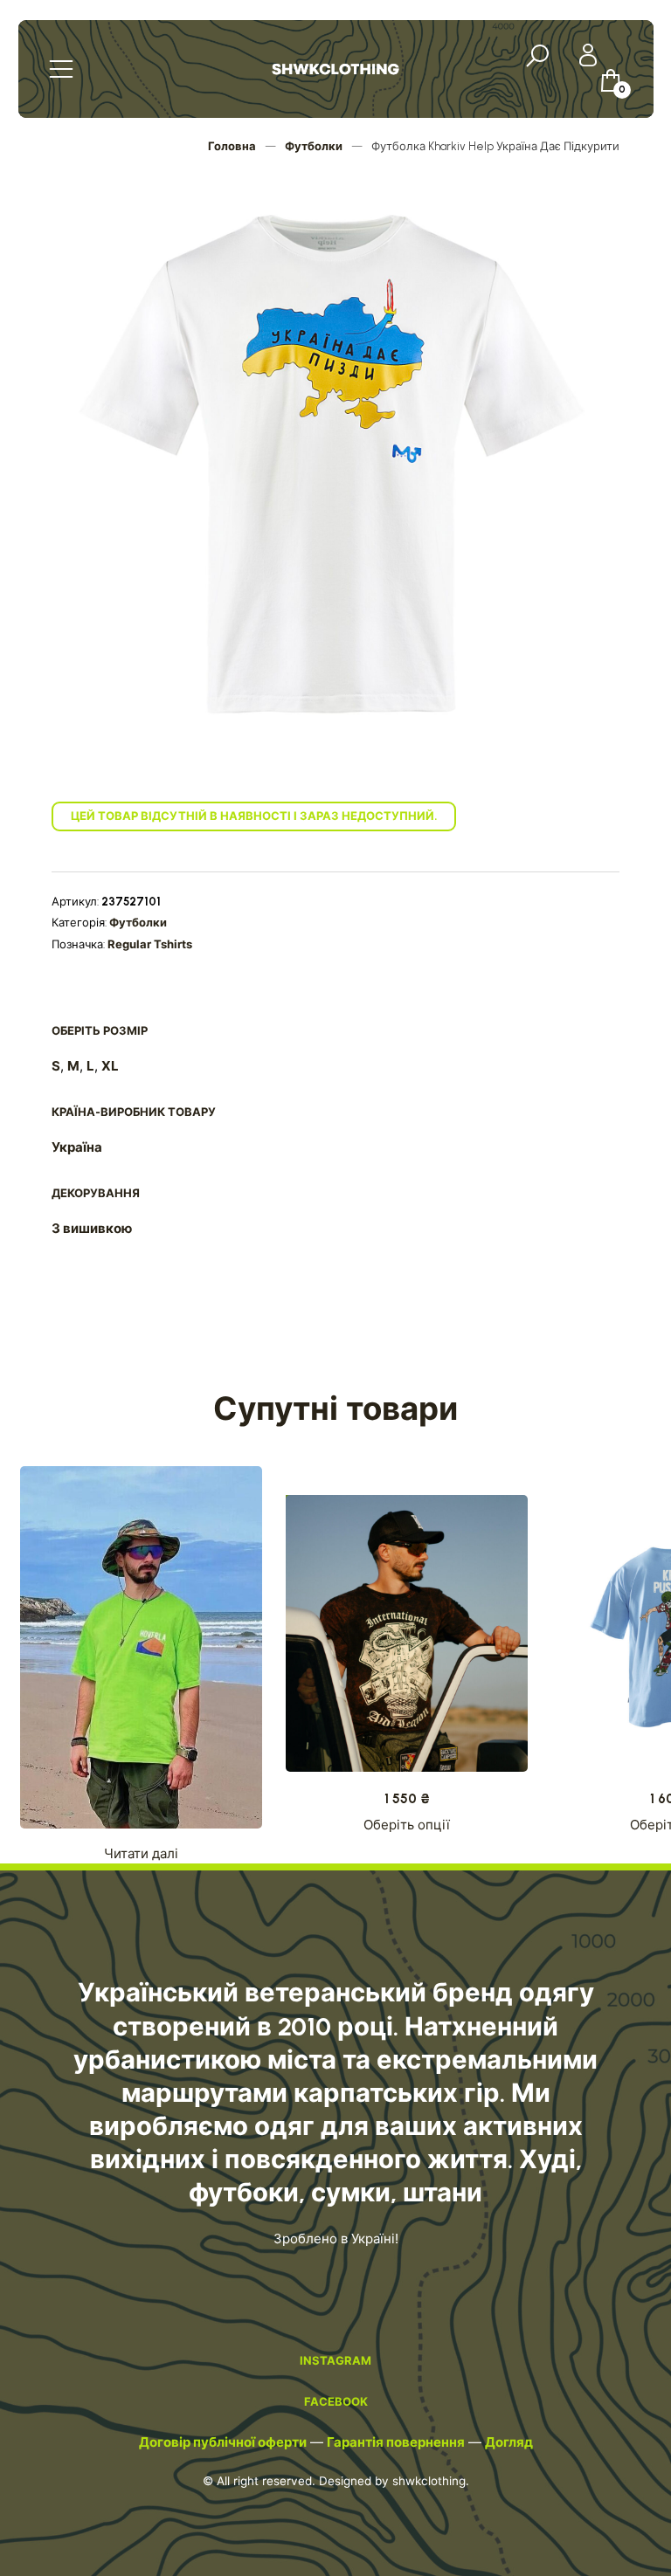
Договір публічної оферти (223, 2442)
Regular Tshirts (150, 944)
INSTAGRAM (335, 2360)
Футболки (314, 146)
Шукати (541, 58)
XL (110, 1066)
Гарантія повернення (396, 2442)
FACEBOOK (336, 2401)
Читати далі (141, 1854)
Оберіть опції (407, 1825)
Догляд (509, 2442)
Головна (232, 146)
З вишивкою (92, 1228)
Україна (77, 1147)
